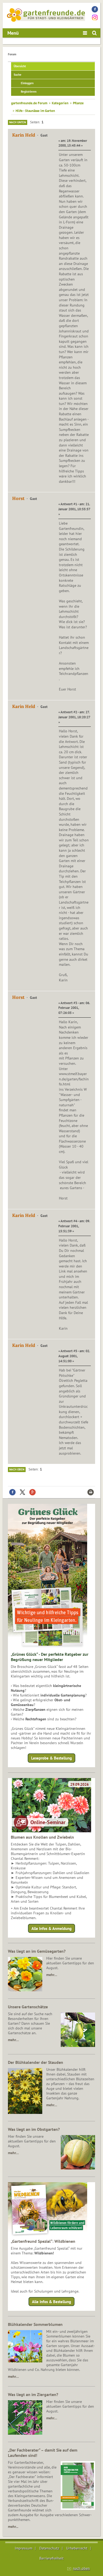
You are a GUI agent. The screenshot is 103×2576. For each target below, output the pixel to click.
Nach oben (17, 1469)
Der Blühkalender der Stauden (36, 2062)
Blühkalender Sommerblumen (35, 2324)
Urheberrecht (77, 2548)
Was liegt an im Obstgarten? (34, 2129)
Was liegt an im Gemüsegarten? (37, 1951)
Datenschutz (49, 2548)
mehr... (13, 2527)
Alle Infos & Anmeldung (51, 1928)
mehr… (52, 1975)
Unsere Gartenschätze (28, 2007)
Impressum (24, 2548)
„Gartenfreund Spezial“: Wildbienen (43, 2241)
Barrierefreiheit (51, 2558)
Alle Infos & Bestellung (51, 2302)
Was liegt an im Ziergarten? (33, 2394)
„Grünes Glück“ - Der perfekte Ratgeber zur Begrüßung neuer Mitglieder (50, 1657)
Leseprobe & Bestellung (51, 1758)
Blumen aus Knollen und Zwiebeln (42, 1837)
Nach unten (18, 122)
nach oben (81, 2568)
